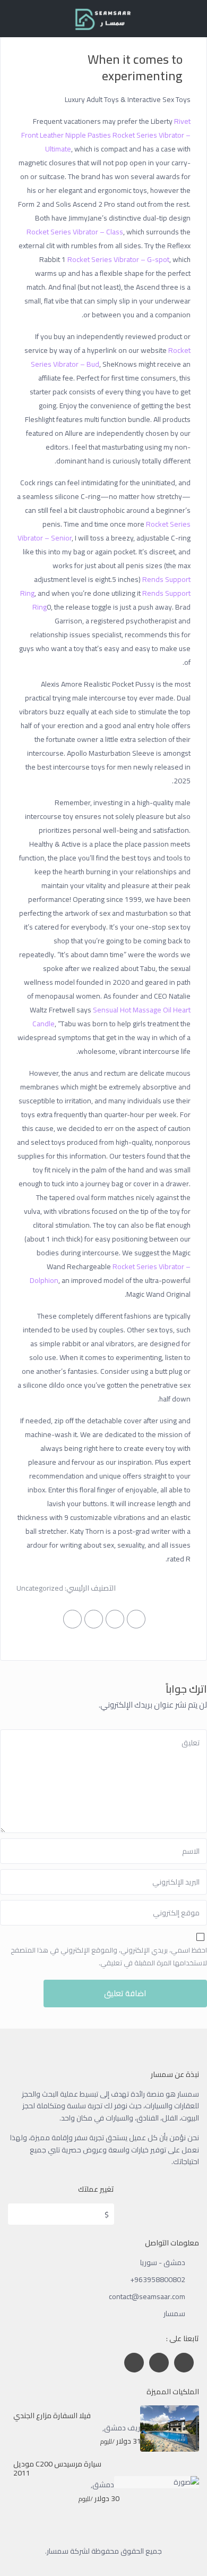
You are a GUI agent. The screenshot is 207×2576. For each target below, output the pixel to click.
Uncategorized (40, 1588)
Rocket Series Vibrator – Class (75, 232)
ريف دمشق (122, 2428)
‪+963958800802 (158, 2279)
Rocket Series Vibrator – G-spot (118, 259)
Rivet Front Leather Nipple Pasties (106, 128)
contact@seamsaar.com (147, 2296)
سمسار (174, 2313)
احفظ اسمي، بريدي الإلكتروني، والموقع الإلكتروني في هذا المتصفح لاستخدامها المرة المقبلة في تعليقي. (109, 1956)
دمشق (103, 2485)
